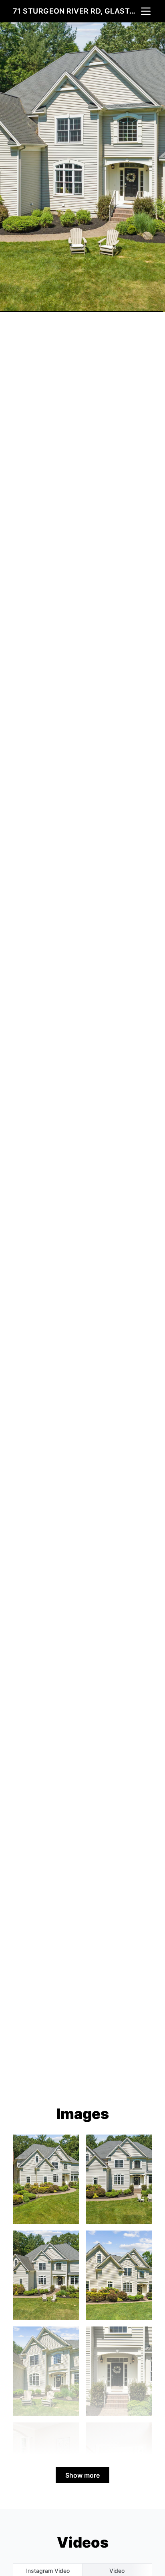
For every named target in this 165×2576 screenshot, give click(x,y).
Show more (82, 2475)
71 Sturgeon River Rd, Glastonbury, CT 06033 (76, 11)
